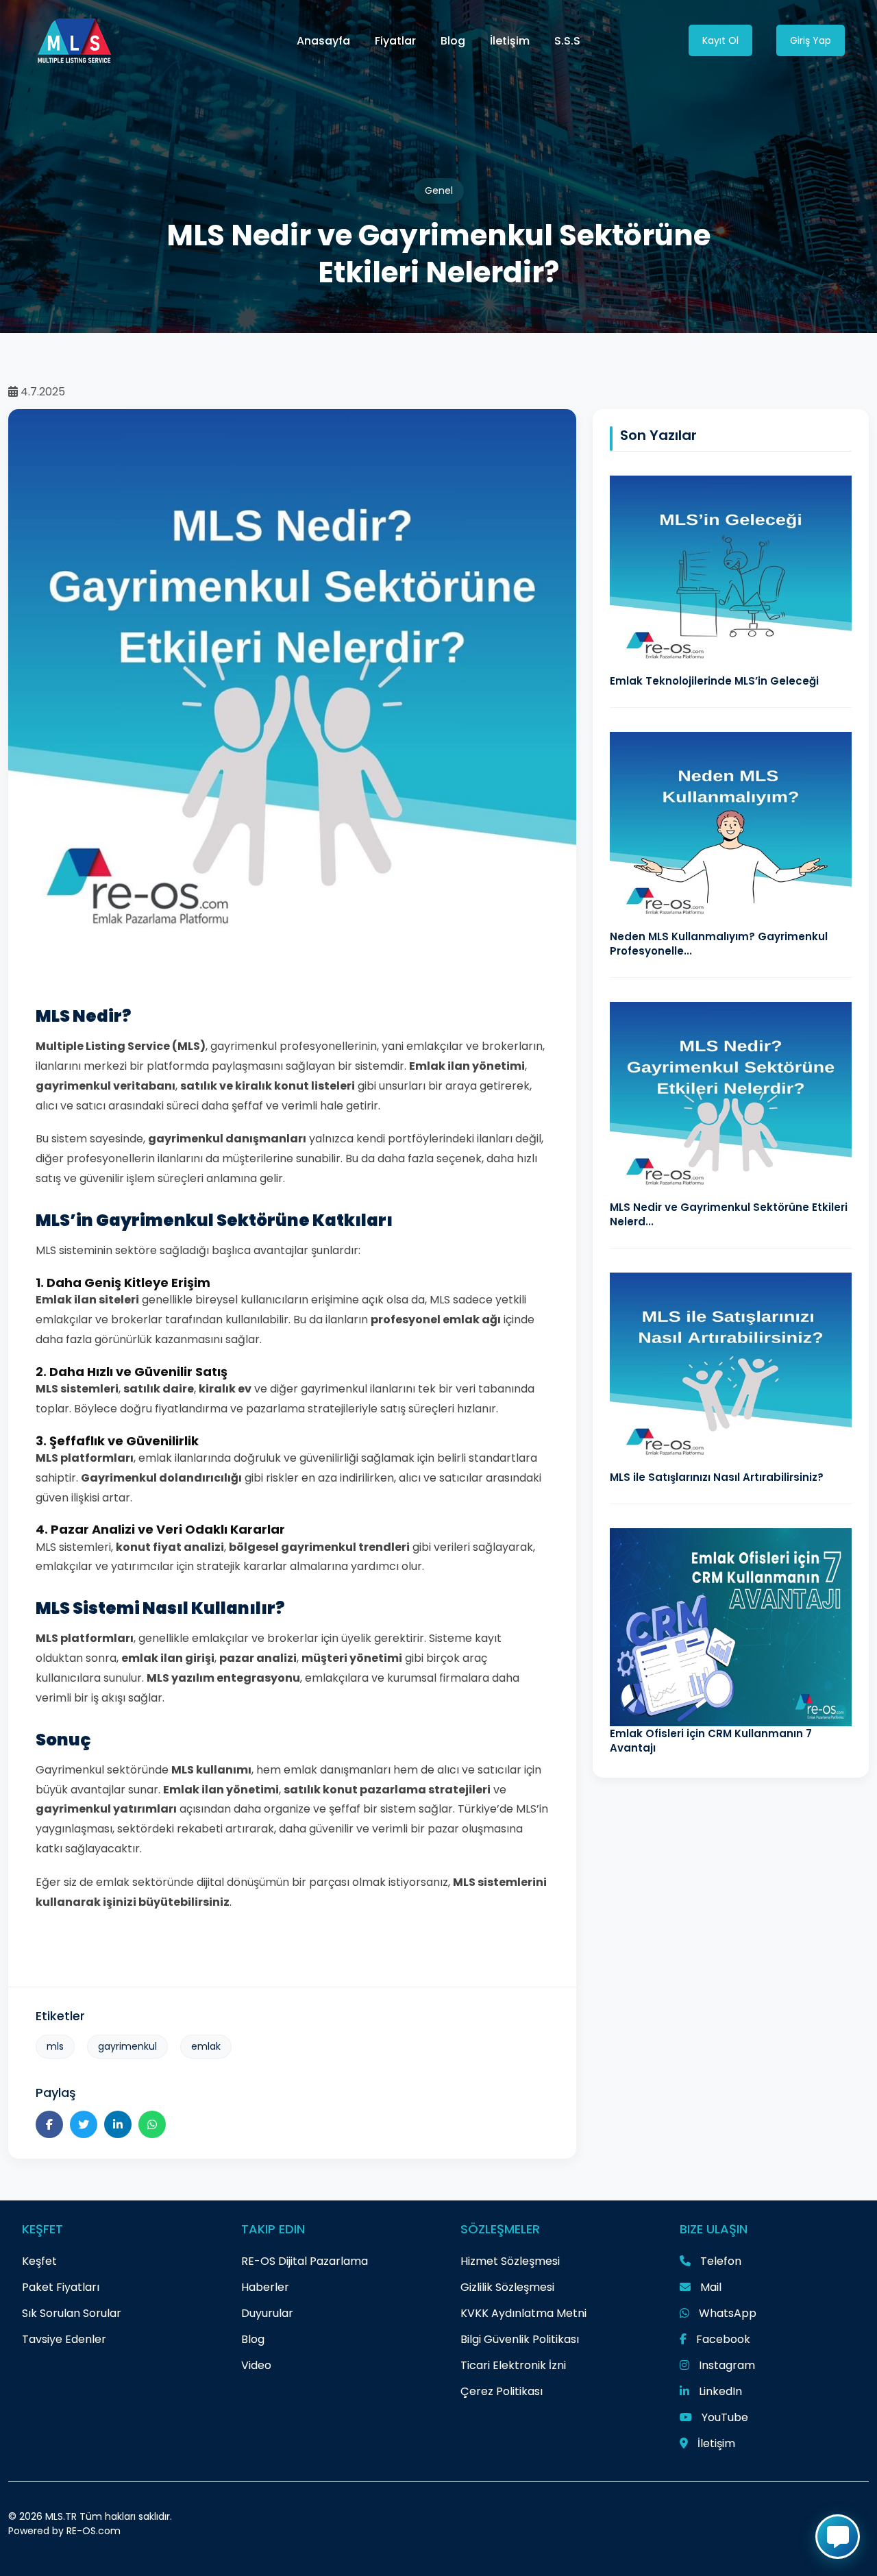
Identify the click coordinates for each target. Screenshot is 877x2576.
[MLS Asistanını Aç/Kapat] (838, 2537)
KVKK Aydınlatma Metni (523, 2313)
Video (256, 2365)
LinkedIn (719, 2391)
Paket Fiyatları (61, 2287)
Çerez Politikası (502, 2391)
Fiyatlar (395, 41)
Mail (709, 2287)
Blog (453, 41)
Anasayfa (323, 41)
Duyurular (267, 2313)
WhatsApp (726, 2313)
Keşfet (39, 2261)
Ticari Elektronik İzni (513, 2365)
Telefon (719, 2261)
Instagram (726, 2365)
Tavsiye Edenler (64, 2339)
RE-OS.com (94, 2531)
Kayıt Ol (720, 40)
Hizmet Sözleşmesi (510, 2261)
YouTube (724, 2417)
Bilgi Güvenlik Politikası (520, 2339)
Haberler (265, 2287)
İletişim (510, 41)
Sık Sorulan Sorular (72, 2313)
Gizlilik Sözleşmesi (507, 2287)
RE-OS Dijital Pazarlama (305, 2261)
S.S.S (567, 41)
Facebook (722, 2339)
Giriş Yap (811, 40)
